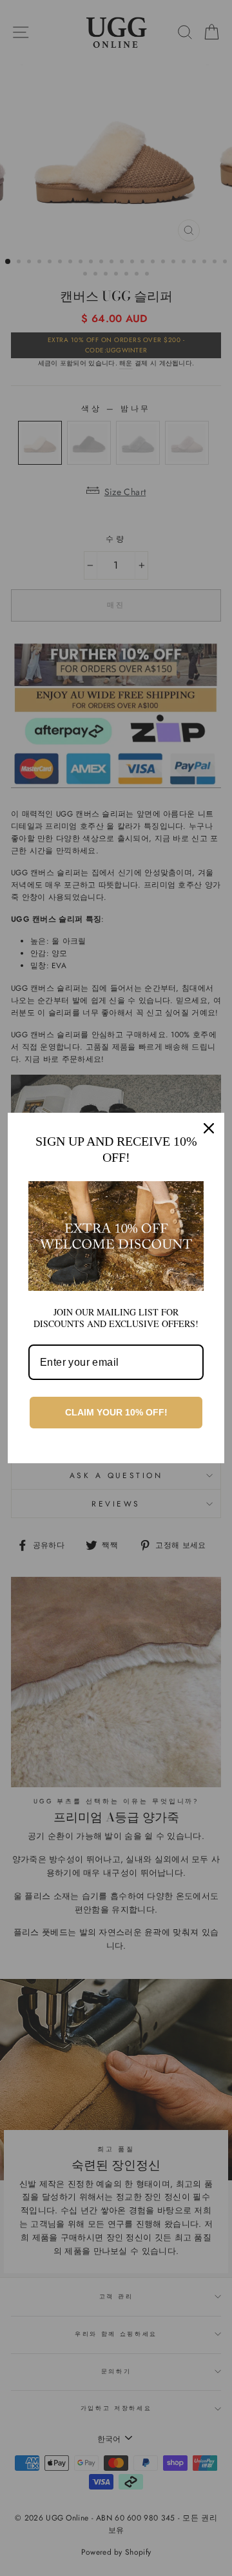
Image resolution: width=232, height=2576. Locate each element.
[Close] (209, 1128)
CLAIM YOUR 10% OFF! (116, 1412)
